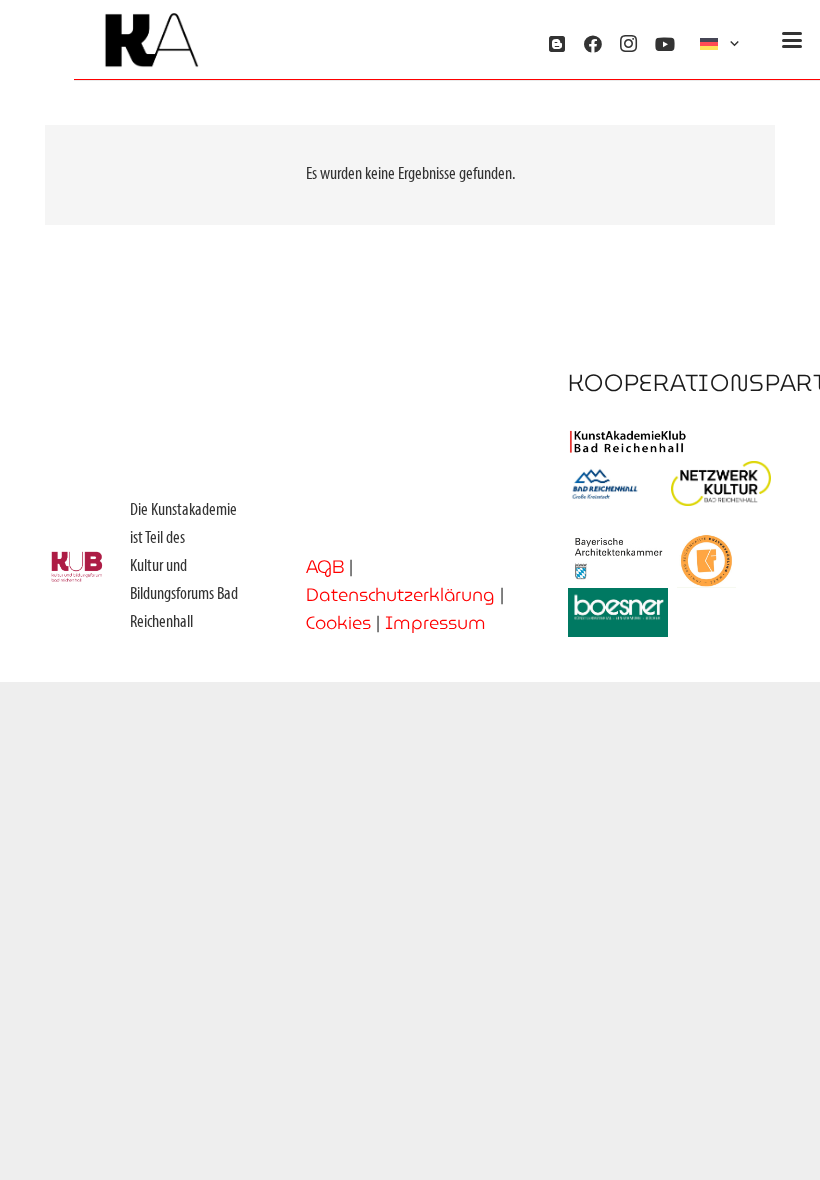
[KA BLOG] (557, 44)
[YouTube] (665, 44)
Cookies (338, 622)
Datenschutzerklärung (400, 594)
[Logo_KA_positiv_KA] (151, 40)
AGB (325, 566)
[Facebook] (593, 44)
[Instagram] (629, 44)
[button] (721, 44)
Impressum (435, 622)
